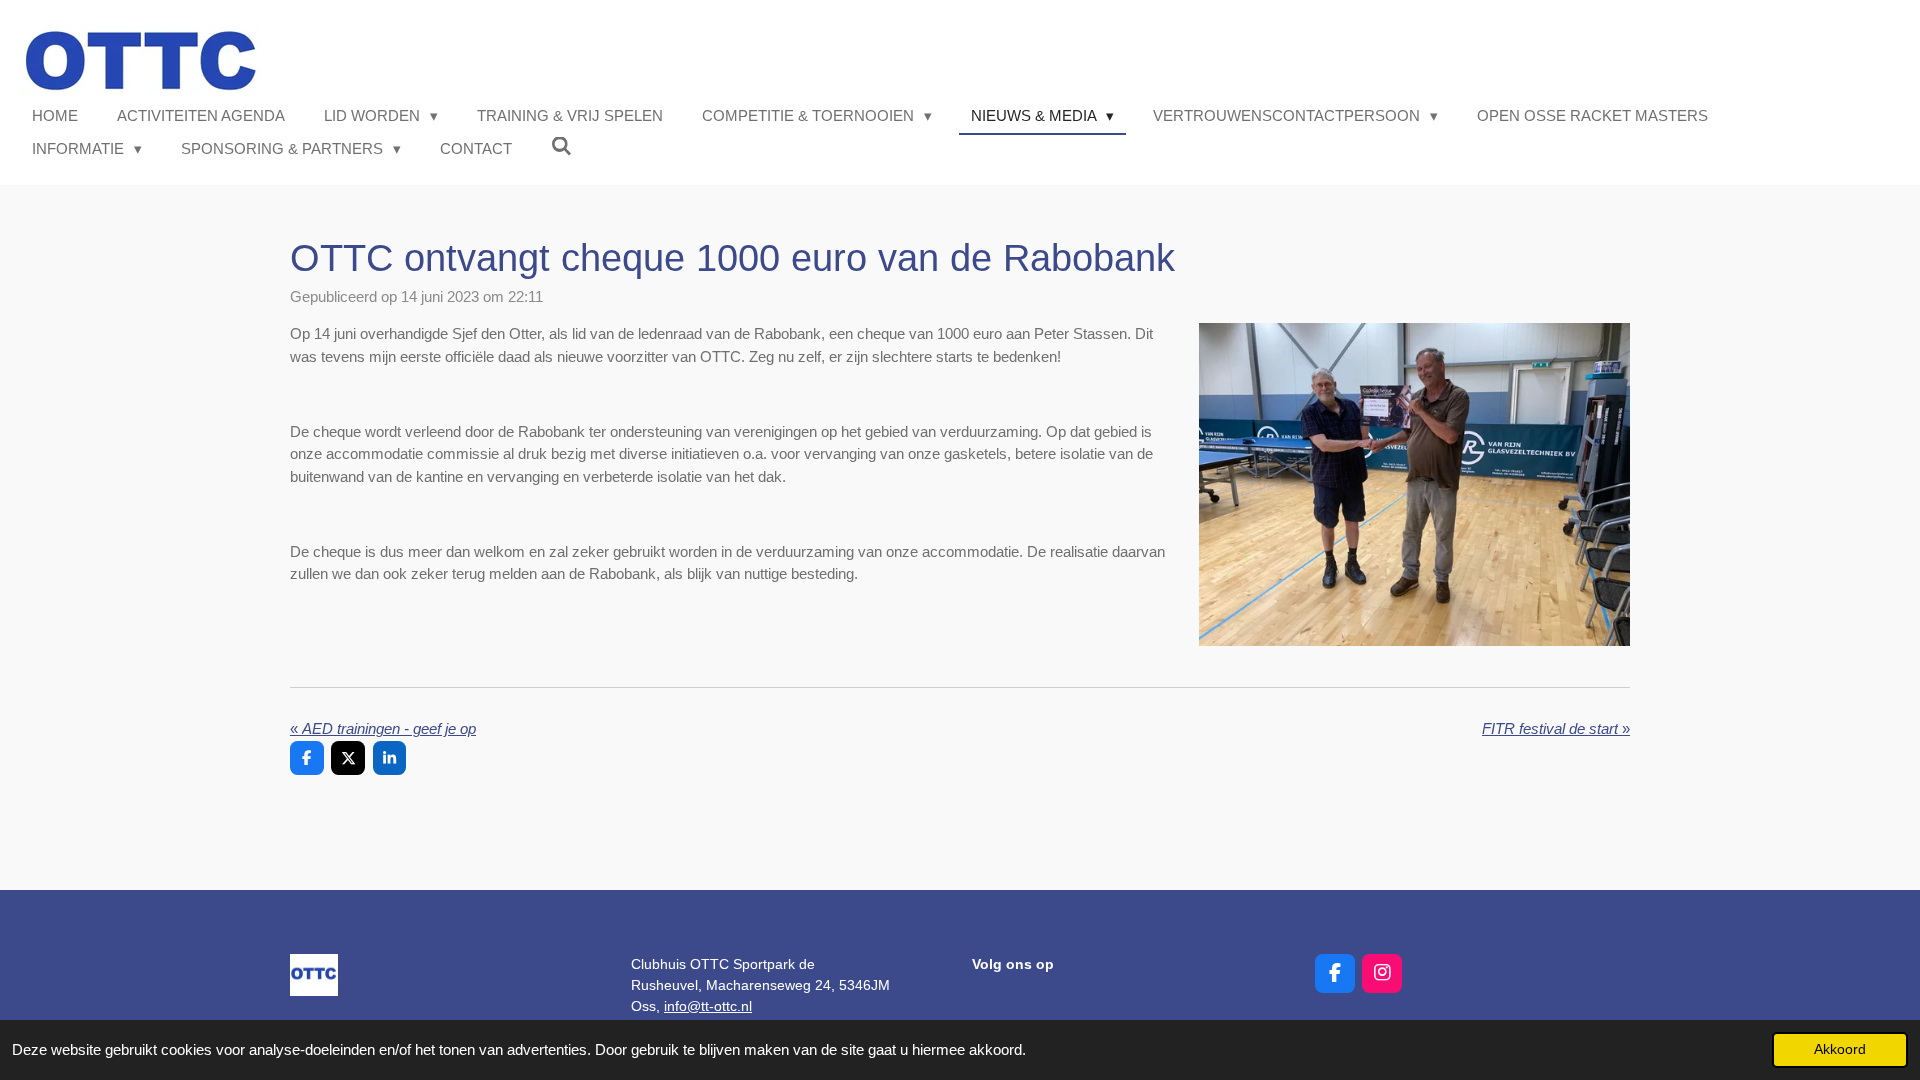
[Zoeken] (561, 146)
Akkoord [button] (1840, 1049)
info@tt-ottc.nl (708, 1006)
